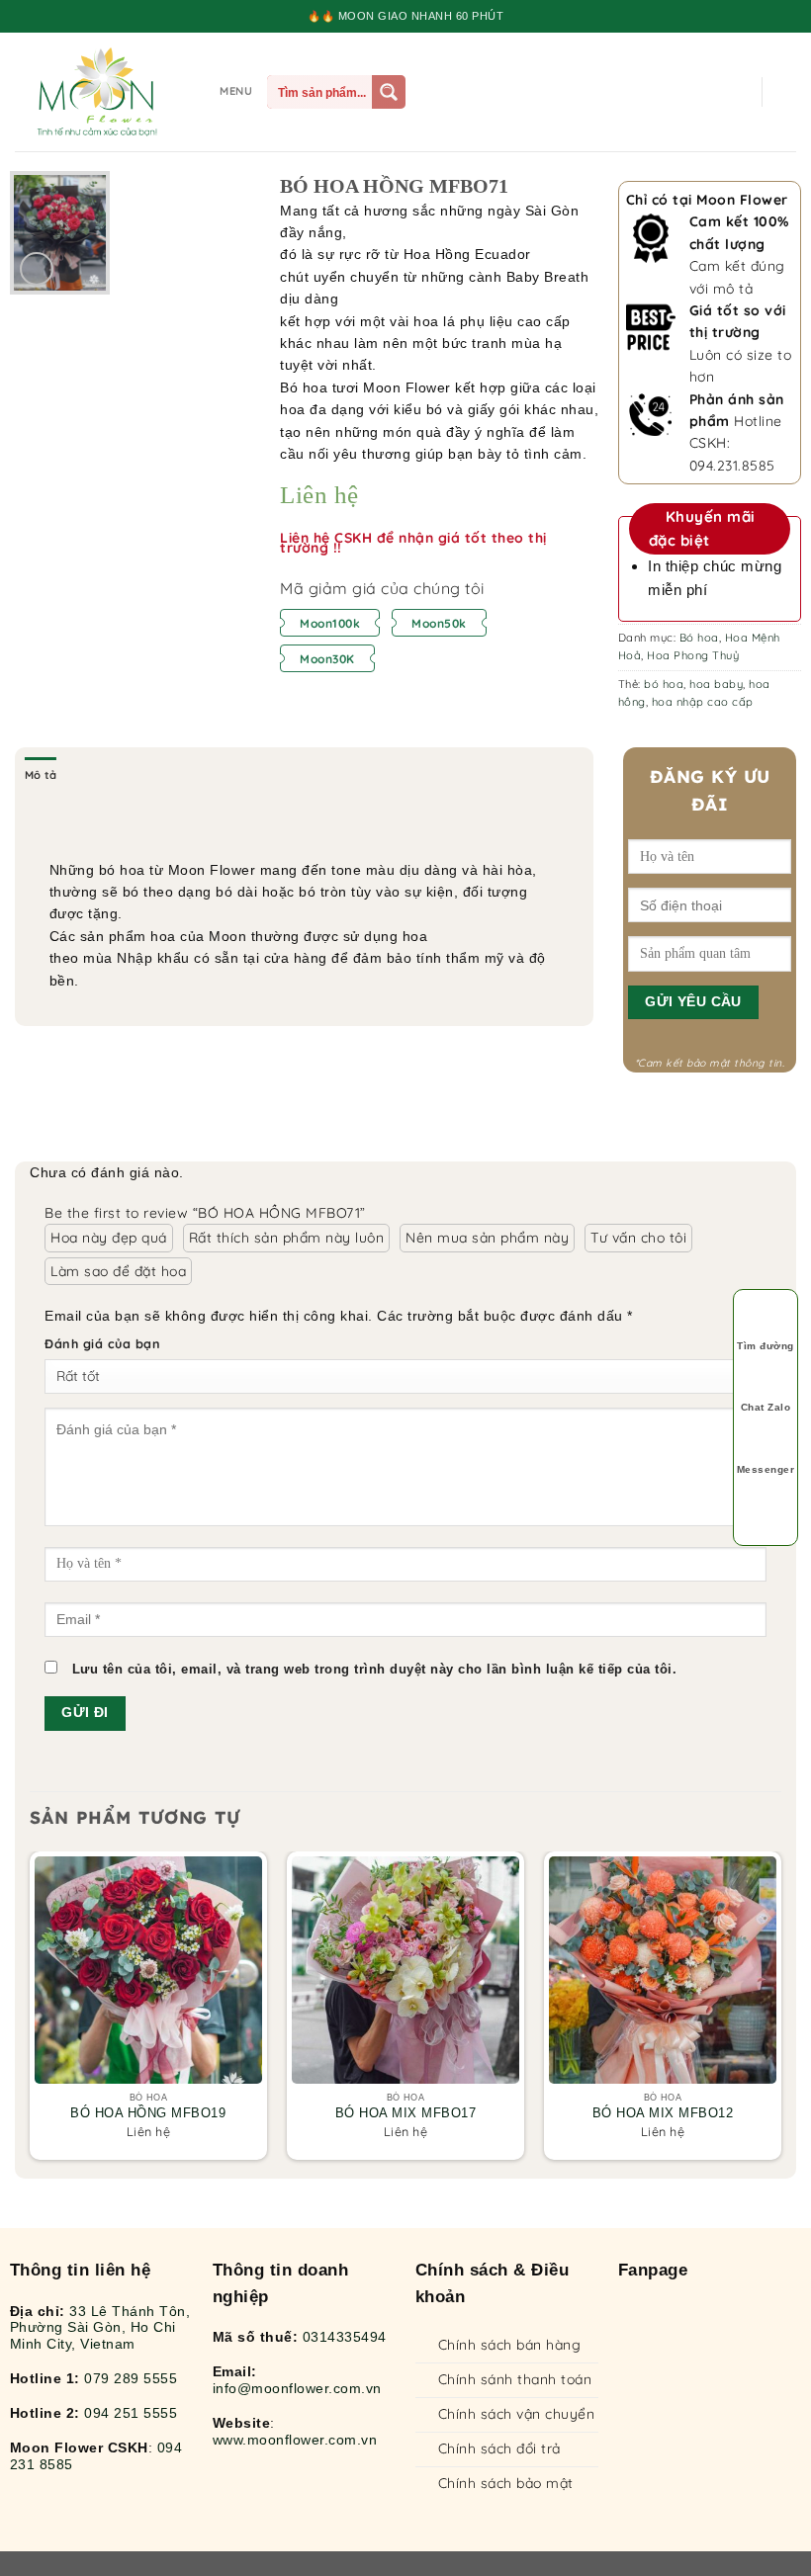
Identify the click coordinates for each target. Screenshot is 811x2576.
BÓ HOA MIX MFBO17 (406, 2113)
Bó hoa (699, 638)
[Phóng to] (37, 269)
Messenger (766, 1469)
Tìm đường (766, 1346)
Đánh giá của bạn (102, 1343)
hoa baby (716, 684)
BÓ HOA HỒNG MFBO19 (148, 2113)
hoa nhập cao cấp (703, 702)
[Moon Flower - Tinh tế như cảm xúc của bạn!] (97, 92)
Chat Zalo (766, 1407)
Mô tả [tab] (41, 775)
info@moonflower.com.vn (297, 2388)
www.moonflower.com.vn (295, 2440)
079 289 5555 (131, 2378)
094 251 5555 (131, 2413)
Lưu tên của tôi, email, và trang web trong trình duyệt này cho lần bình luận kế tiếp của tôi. (375, 1670)
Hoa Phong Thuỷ (693, 655)
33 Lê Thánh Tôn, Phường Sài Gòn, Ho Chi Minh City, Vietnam (100, 2328)
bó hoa (664, 684)
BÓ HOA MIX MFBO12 (663, 2113)
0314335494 (345, 2337)
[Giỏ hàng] (786, 92)
